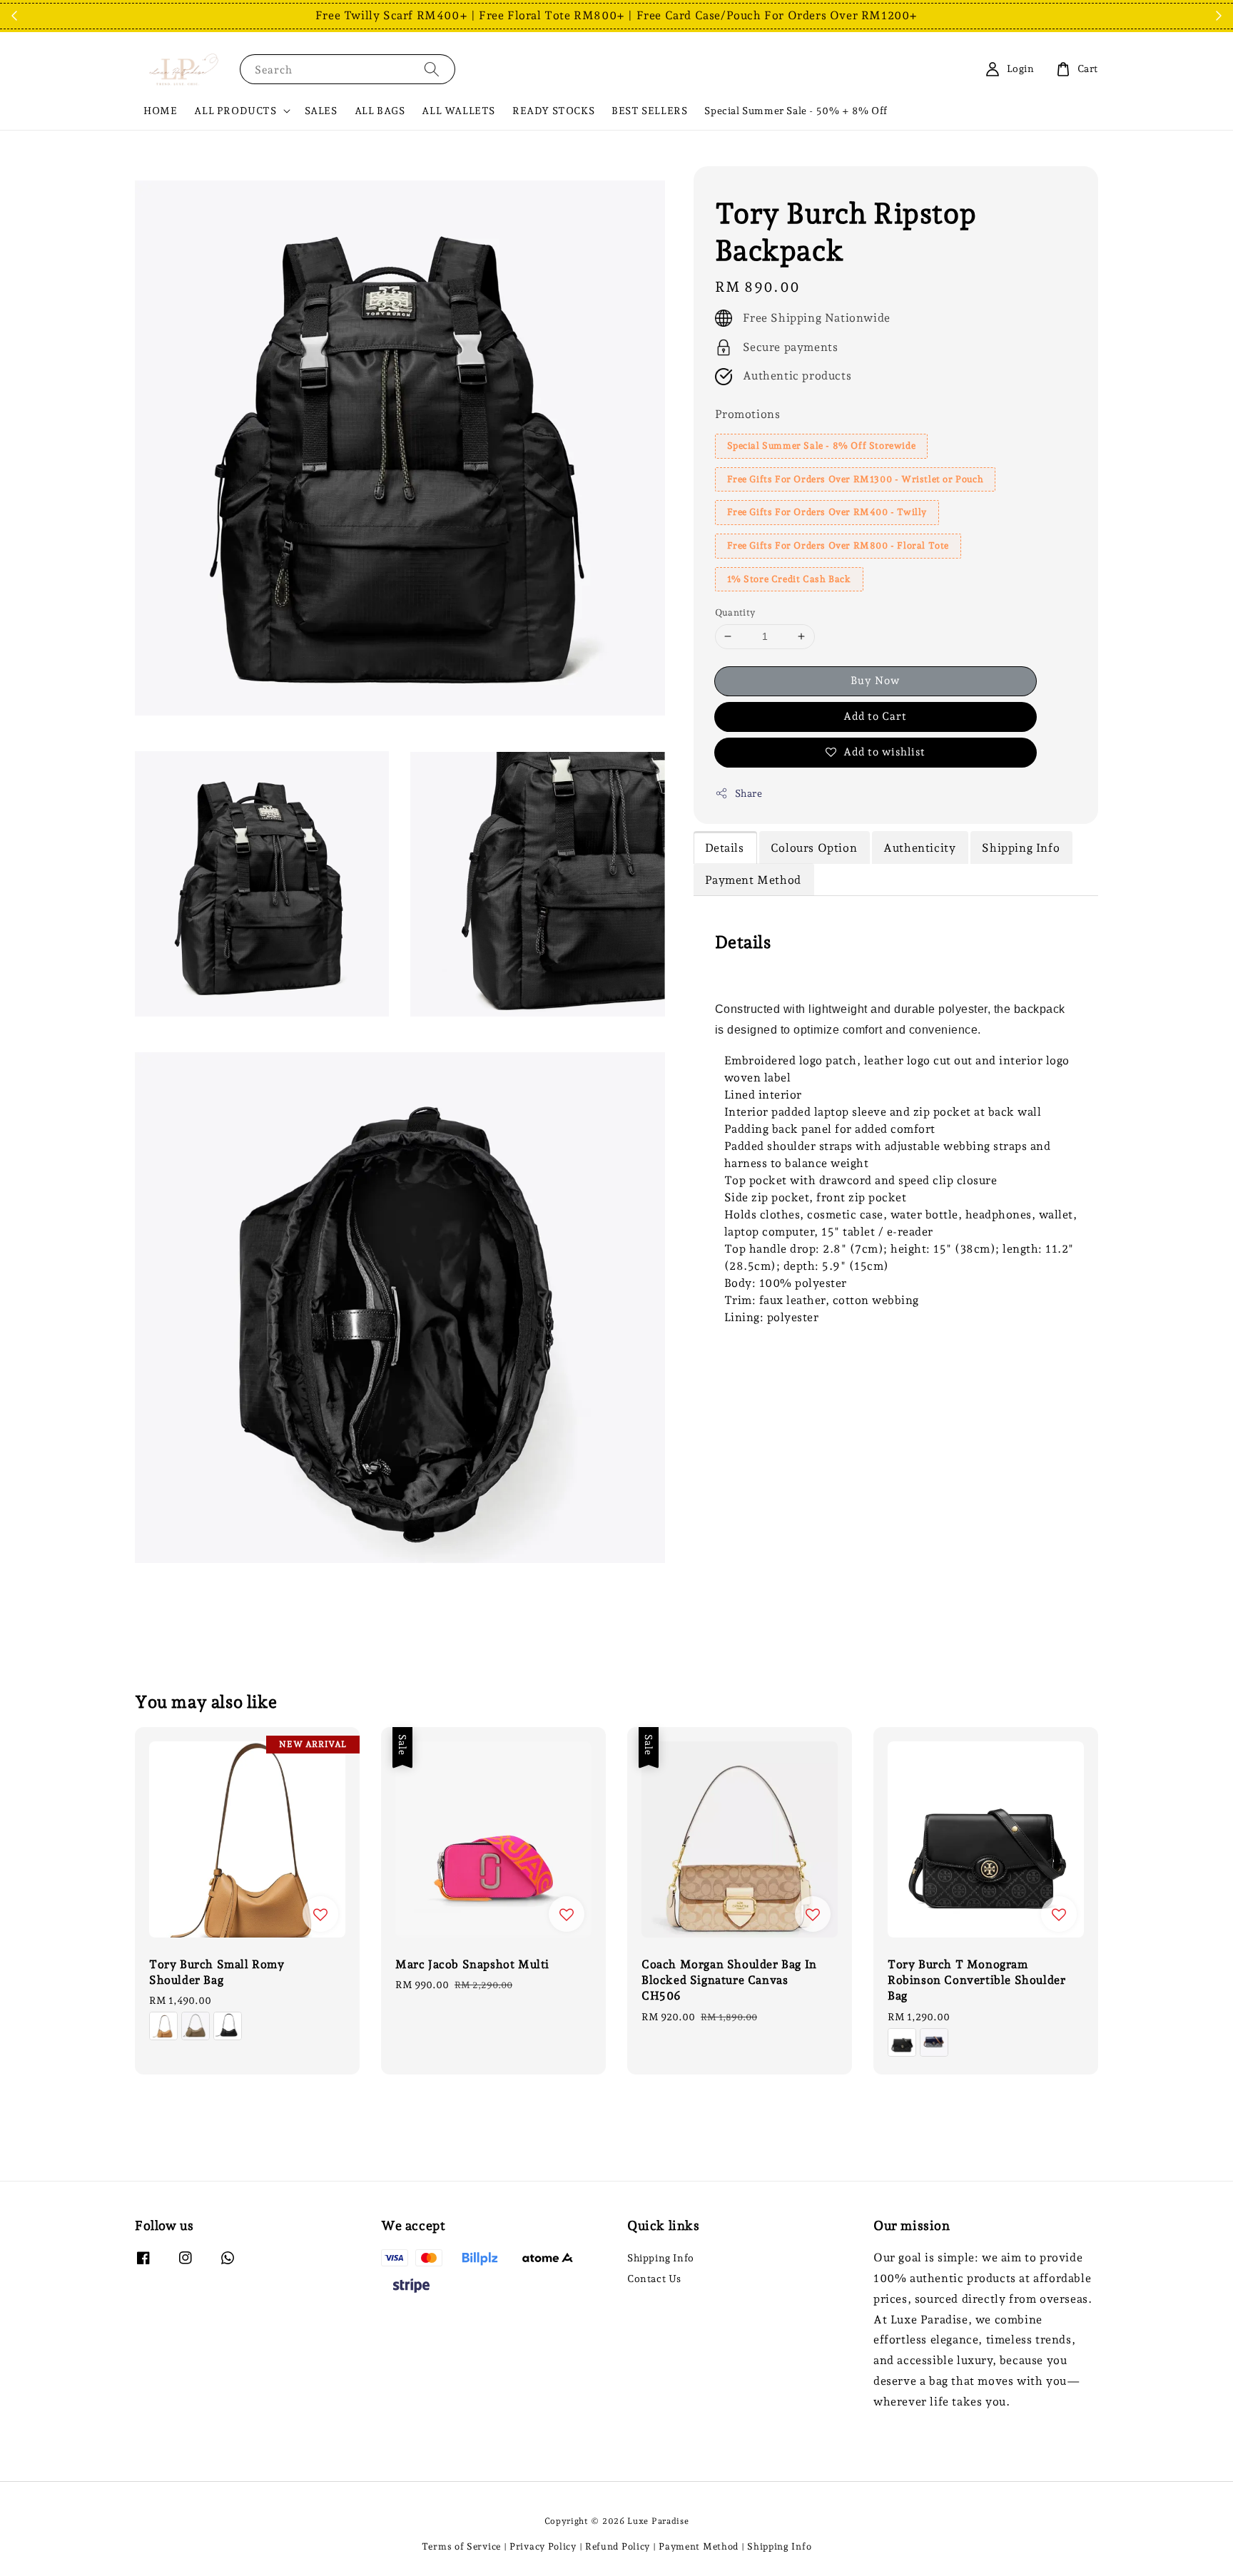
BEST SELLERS (649, 111)
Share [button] (749, 793)
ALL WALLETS (458, 111)
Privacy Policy (543, 2546)
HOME (160, 111)
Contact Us (654, 2279)
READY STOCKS (553, 111)
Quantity (735, 612)
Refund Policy (618, 2546)
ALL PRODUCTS (235, 111)
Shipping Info (661, 2258)
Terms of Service (461, 2546)
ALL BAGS (380, 111)
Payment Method (699, 2546)
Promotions (748, 414)
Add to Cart (875, 716)
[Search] (432, 69)
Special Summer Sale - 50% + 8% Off (796, 111)
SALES (321, 111)
